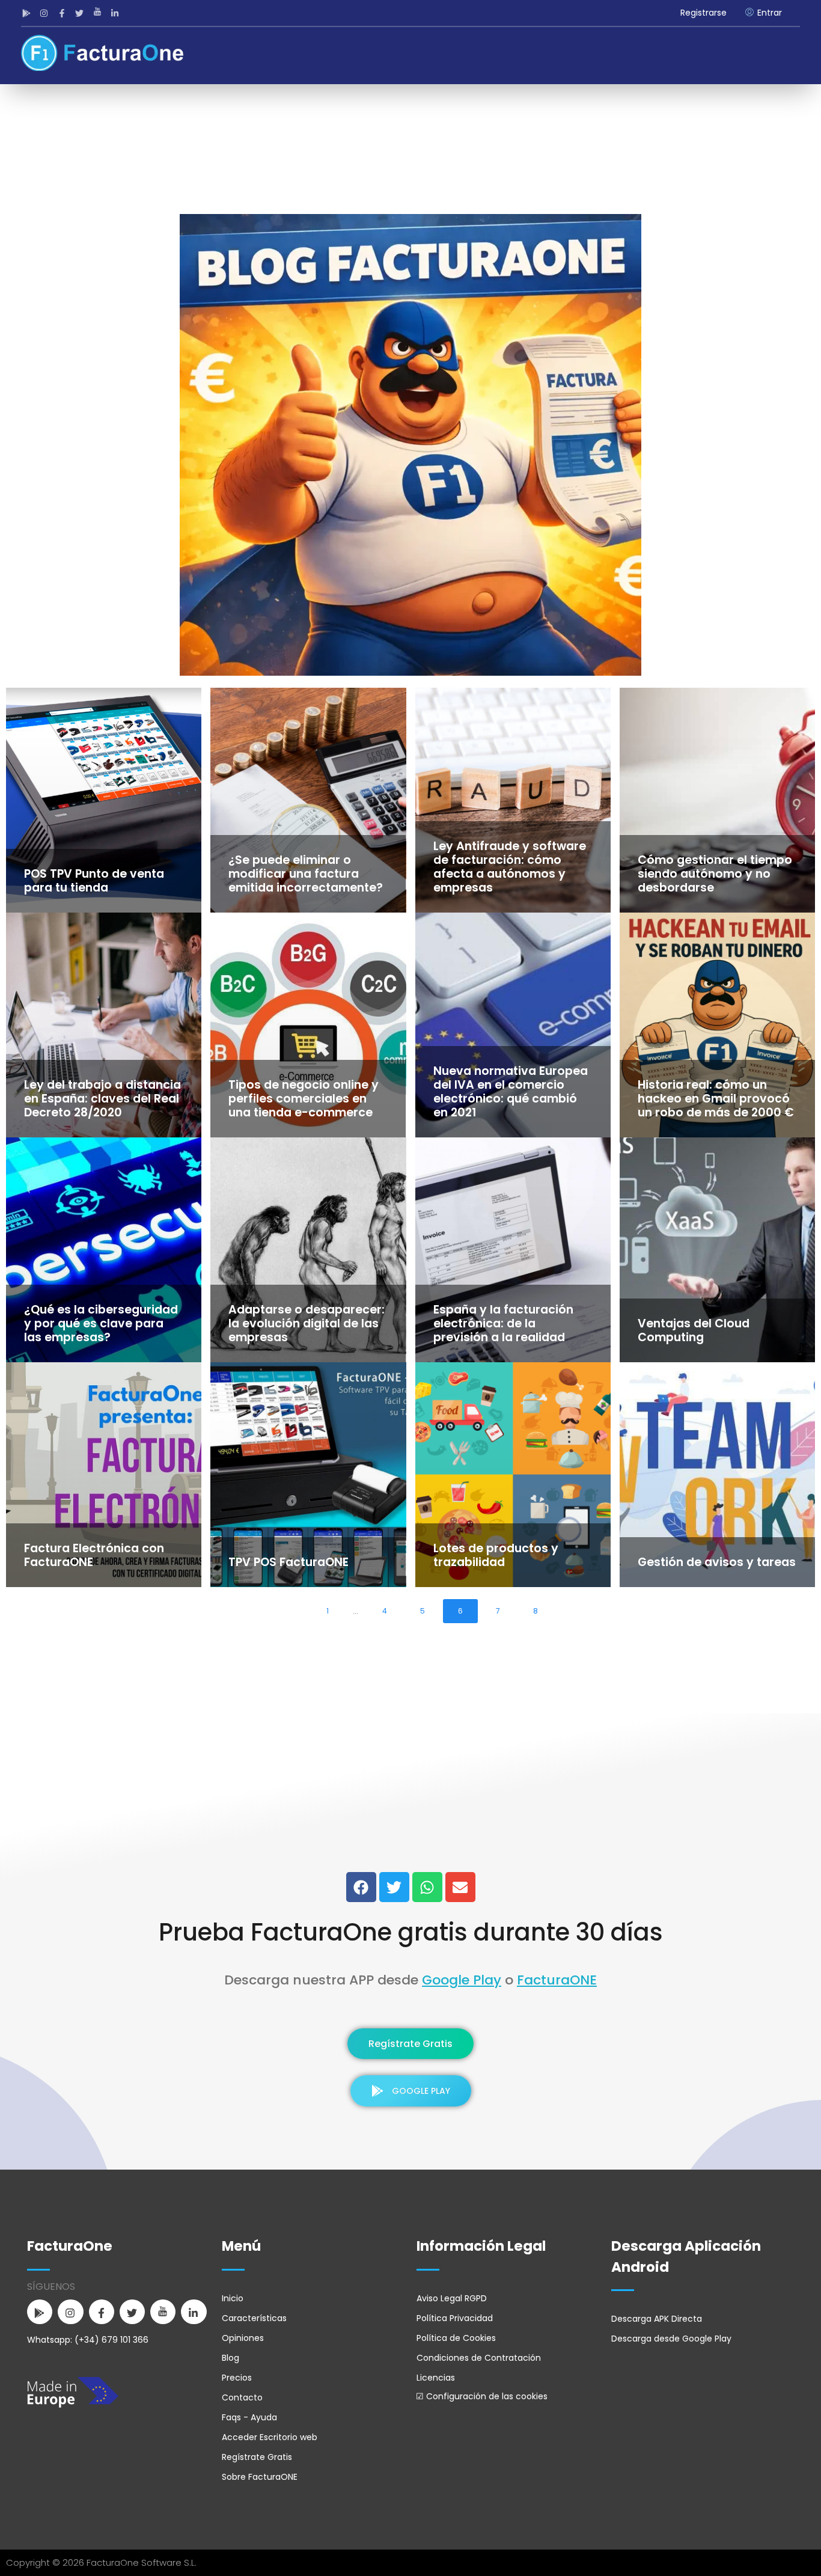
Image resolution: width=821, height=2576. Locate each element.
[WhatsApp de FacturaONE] (427, 1887)
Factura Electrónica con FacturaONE (94, 1555)
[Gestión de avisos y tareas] (717, 1475)
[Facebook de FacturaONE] (63, 13)
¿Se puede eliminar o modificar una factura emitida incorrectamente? (306, 874)
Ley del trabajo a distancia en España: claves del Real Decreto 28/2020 (102, 1099)
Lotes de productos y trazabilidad (496, 1555)
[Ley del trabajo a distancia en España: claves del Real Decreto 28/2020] (104, 1025)
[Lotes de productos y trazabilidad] (513, 1475)
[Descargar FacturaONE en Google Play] (28, 13)
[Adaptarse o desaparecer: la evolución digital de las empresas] (308, 1250)
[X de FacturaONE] (81, 13)
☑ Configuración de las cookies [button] (482, 2396)
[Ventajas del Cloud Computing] (717, 1250)
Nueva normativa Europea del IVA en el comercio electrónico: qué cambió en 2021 (511, 1092)
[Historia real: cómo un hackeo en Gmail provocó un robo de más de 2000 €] (717, 1025)
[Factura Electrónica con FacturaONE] (104, 1475)
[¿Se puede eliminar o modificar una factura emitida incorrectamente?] (308, 800)
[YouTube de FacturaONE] (99, 13)
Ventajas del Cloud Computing (694, 1330)
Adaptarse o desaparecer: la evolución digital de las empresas (307, 1323)
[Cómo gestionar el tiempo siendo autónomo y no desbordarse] (717, 800)
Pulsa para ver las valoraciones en (411, 1843)
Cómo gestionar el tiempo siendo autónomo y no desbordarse (715, 874)
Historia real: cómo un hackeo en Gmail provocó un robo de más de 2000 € (716, 1099)
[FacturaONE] (102, 53)
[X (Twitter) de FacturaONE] (394, 1887)
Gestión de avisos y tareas (717, 1562)
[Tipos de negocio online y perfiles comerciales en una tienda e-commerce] (308, 1025)
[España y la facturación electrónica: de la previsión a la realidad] (513, 1250)
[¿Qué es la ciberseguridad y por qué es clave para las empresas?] (104, 1250)
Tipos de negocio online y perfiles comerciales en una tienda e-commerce (304, 1099)
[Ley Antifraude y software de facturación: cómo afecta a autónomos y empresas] (513, 800)
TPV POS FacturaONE (288, 1562)
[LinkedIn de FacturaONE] (117, 13)
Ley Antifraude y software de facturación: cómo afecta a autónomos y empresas (510, 867)
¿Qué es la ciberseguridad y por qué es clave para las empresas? (101, 1323)
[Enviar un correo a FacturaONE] (460, 1887)
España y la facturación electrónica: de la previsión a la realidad (503, 1323)
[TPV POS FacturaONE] (308, 1475)
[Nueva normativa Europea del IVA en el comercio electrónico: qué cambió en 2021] (513, 1025)
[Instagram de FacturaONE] (46, 13)
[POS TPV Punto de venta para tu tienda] (104, 800)
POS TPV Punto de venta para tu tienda (94, 881)
